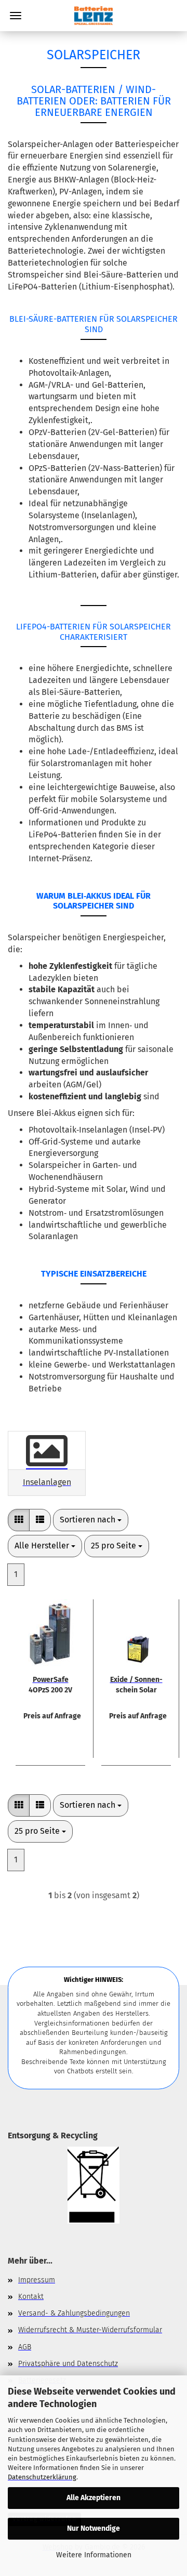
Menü (16, 16)
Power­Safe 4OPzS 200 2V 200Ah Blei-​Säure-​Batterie (51, 1684)
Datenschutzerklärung (42, 2477)
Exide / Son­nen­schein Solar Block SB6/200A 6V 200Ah (136, 1684)
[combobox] (91, 1520)
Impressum (37, 2280)
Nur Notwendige (94, 2528)
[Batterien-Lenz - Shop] (94, 16)
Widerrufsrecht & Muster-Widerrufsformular (90, 2330)
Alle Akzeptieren (94, 2498)
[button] (19, 1520)
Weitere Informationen (94, 2555)
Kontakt (31, 2297)
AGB (25, 2347)
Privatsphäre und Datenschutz (68, 2364)
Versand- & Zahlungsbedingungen (74, 2313)
